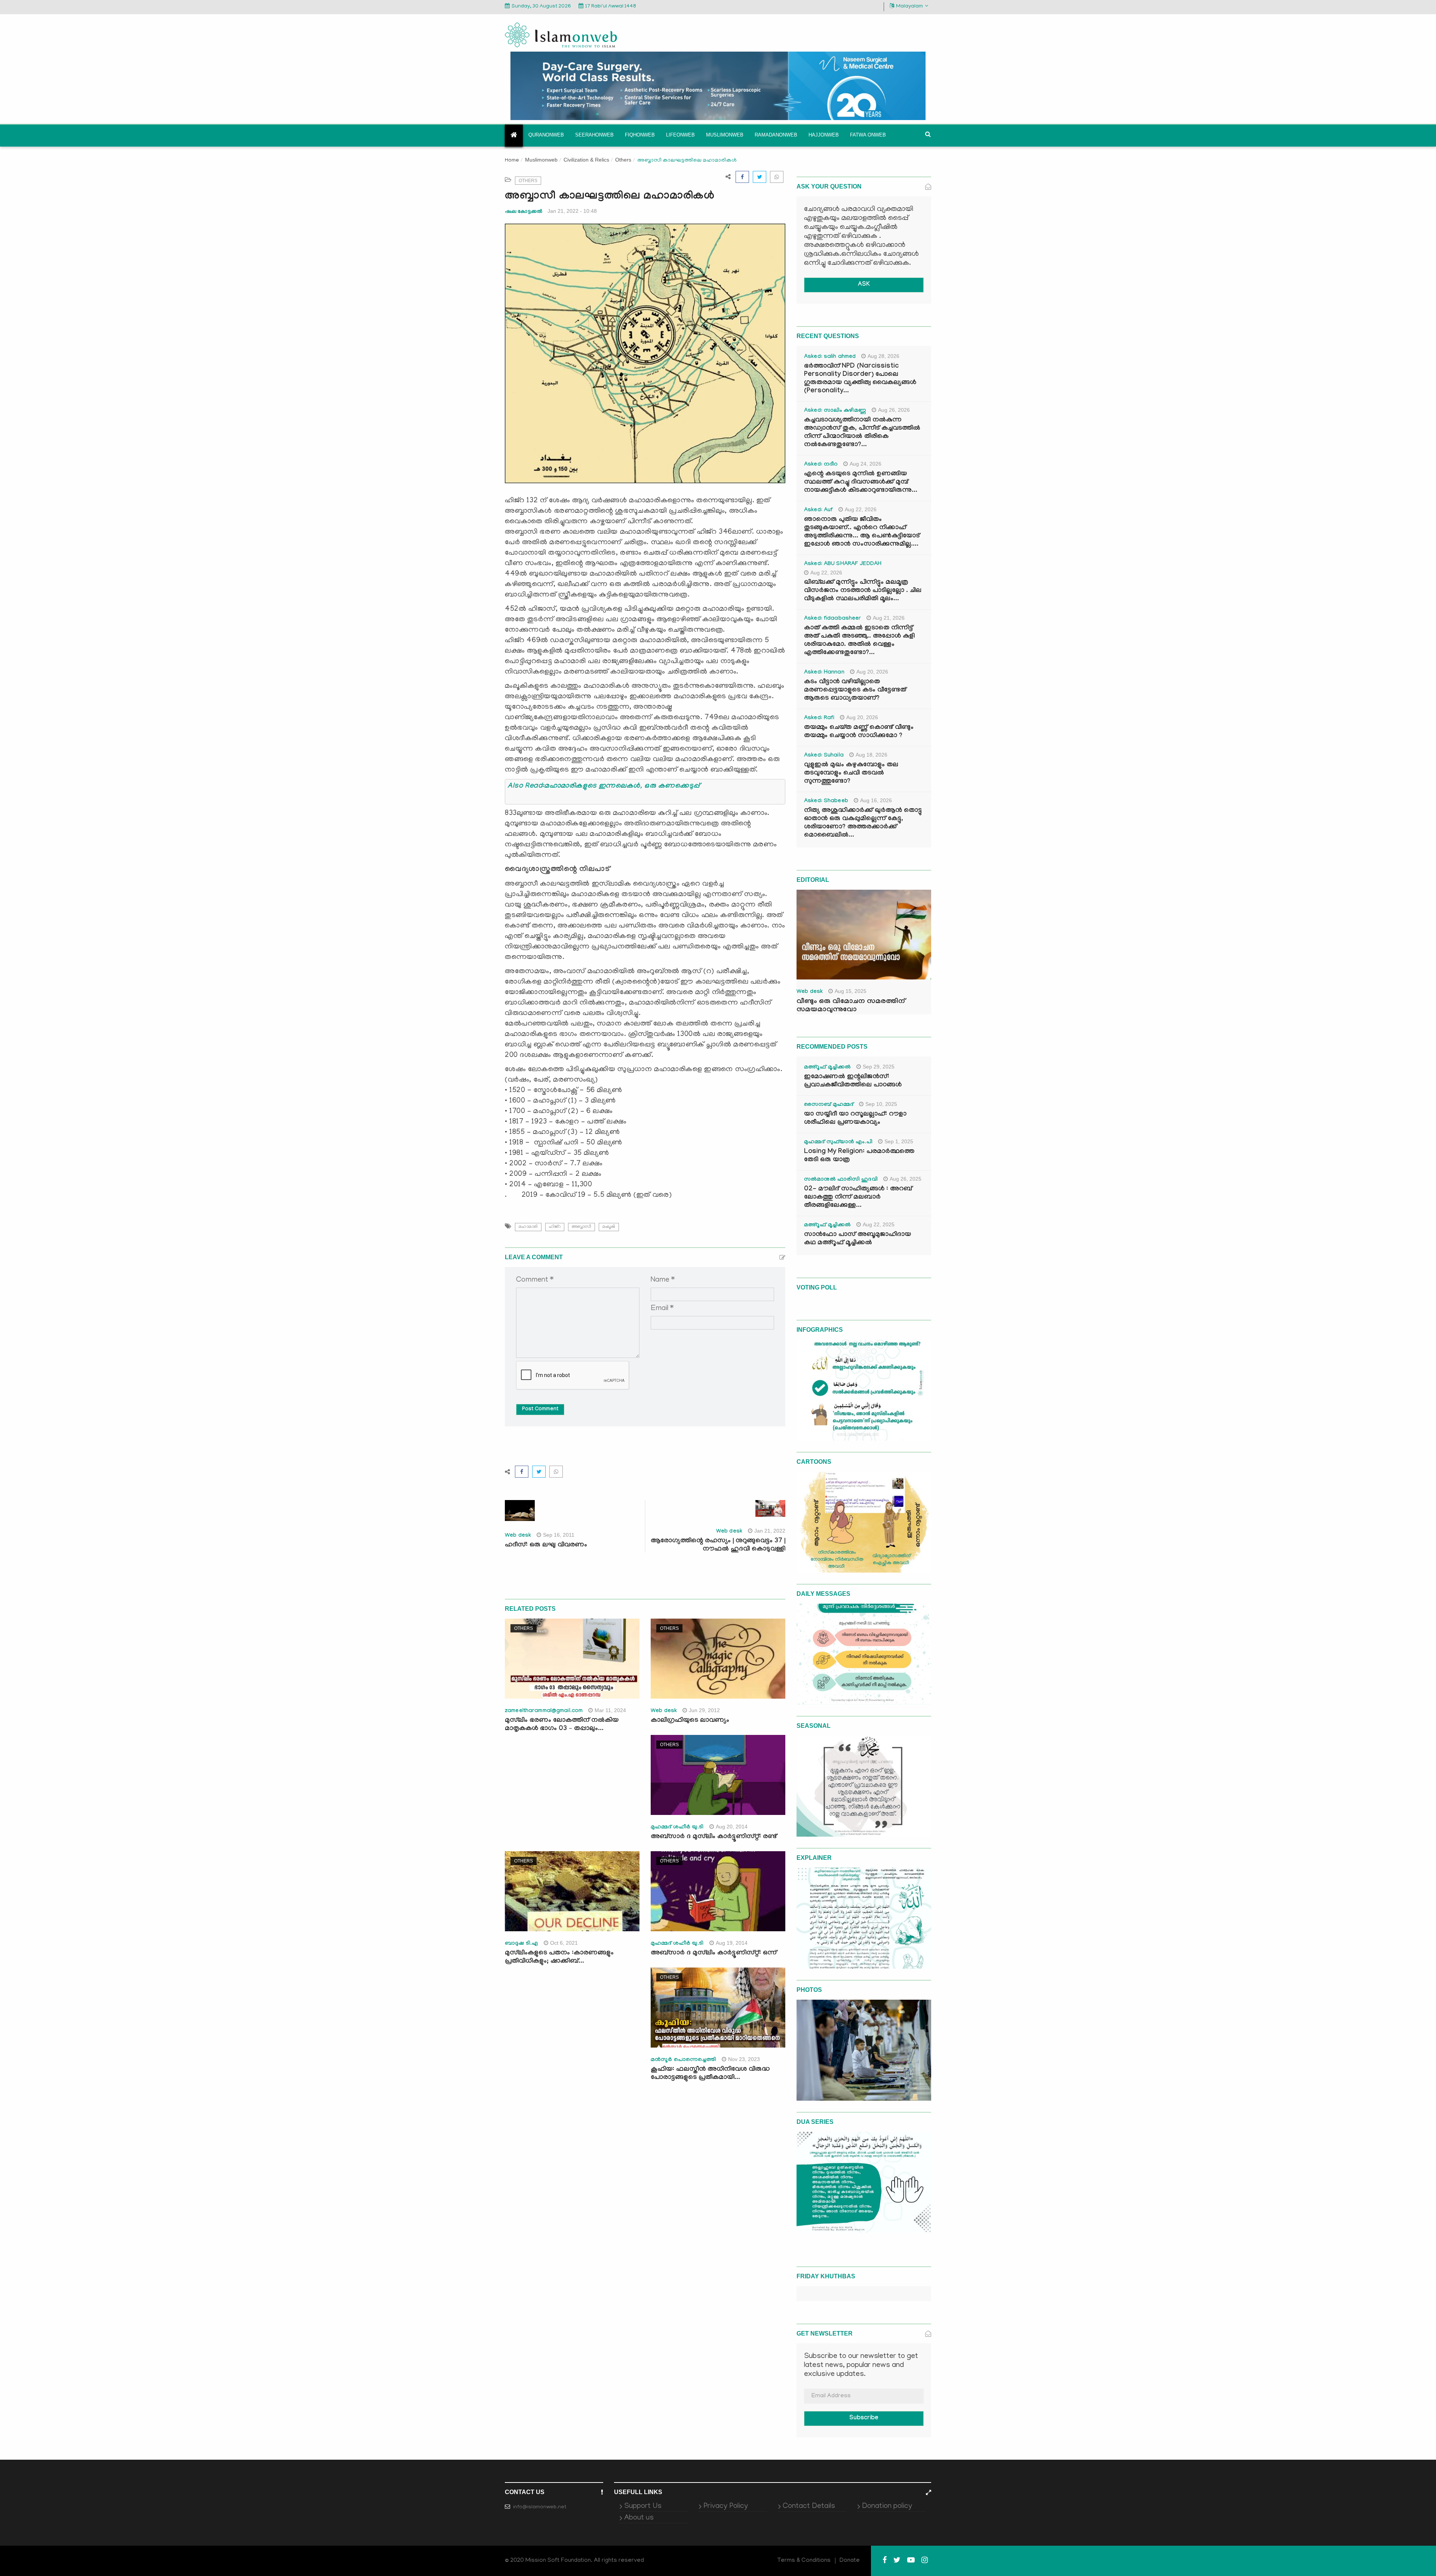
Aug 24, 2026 (866, 464)
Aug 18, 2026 (872, 755)
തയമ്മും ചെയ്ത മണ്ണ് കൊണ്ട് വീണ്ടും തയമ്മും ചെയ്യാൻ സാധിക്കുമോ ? (859, 732)
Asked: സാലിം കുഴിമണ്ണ (835, 411)
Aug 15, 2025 (851, 991)
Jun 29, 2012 (704, 1710)
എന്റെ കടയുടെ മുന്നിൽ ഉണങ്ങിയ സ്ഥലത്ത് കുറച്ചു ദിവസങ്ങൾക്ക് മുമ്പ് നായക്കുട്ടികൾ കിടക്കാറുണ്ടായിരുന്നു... (861, 483)
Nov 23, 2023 (744, 2059)
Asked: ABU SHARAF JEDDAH (843, 564)
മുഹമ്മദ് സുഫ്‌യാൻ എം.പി (838, 1143)
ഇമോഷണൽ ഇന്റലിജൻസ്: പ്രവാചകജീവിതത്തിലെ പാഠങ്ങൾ (853, 1081)
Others (623, 160)
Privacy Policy (726, 2506)
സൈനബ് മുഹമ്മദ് (829, 1105)
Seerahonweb (594, 135)
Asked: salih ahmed (830, 357)
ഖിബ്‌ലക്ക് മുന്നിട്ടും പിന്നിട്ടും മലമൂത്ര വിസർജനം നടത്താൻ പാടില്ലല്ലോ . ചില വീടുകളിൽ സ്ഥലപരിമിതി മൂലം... (863, 591)
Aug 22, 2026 (861, 509)
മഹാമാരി (528, 1227)
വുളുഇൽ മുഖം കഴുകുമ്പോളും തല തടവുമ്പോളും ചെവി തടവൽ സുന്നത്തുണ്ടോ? (851, 774)
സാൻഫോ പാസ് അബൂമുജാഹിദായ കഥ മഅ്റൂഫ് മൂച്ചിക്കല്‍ (857, 1239)
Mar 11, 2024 (610, 1710)
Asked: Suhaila (824, 756)
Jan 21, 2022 (770, 1531)
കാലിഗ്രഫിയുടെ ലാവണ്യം (690, 1721)
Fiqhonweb (640, 135)
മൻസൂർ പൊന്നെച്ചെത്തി (683, 2060)
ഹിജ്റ (555, 1227)
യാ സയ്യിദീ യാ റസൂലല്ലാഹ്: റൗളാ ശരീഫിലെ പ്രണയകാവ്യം (855, 1119)
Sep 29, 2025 (879, 1067)
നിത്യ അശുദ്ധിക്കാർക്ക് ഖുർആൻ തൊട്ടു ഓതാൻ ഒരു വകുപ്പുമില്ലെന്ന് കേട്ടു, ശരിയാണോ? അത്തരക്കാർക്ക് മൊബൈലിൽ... (863, 823)
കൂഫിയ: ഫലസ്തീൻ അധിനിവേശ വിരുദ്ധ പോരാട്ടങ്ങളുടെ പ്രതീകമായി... (710, 2074)
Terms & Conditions (804, 2561)
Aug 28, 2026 (883, 356)
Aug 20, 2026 (872, 672)
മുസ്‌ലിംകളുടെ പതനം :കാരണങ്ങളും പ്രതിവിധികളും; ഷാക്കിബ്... (559, 1958)
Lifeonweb (680, 135)
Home (512, 161)
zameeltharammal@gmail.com (544, 1711)
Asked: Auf (818, 510)
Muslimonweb (725, 135)
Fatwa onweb (868, 135)
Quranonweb (546, 135)
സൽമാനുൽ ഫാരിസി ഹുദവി (841, 1180)
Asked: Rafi (819, 718)
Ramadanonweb (776, 135)
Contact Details (809, 2506)
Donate (850, 2561)
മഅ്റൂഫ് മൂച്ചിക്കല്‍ (827, 1068)
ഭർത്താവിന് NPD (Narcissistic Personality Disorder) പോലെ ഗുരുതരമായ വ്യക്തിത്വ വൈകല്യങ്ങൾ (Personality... (860, 379)
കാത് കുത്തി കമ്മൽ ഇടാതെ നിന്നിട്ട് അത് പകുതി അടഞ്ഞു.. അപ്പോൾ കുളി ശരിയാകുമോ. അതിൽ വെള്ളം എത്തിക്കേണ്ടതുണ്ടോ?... (859, 641)
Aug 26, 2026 (894, 410)
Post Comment (540, 1410)
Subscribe (864, 2418)
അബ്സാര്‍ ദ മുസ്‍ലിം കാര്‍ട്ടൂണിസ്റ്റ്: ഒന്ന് (714, 1954)
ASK (864, 285)
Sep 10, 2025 (881, 1104)
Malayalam (909, 7)
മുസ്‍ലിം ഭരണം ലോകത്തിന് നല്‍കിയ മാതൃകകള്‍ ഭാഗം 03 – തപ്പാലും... (562, 1725)
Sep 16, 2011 (559, 1535)
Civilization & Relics (586, 160)
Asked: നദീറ (821, 465)
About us (639, 2518)
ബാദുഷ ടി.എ (521, 1944)
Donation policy (887, 2506)
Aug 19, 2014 (732, 1943)
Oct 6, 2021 (564, 1943)
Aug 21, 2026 (889, 618)
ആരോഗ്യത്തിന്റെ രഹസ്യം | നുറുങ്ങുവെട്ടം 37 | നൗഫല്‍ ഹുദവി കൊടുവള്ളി (718, 1545)
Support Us (643, 2506)
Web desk (518, 1536)
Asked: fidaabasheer (832, 619)
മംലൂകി (609, 1227)
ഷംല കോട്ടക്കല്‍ (523, 211)
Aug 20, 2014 (732, 1827)
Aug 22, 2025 (879, 1224)
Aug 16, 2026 (876, 800)
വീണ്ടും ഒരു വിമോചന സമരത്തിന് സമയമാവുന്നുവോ (851, 1006)
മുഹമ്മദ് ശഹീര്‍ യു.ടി (677, 1828)
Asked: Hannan (824, 673)
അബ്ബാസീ (582, 1227)
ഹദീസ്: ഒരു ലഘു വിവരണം (546, 1545)
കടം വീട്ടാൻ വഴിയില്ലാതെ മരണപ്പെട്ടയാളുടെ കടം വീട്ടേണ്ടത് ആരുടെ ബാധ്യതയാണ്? (855, 691)
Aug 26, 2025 (906, 1179)
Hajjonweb (824, 135)
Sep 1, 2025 (899, 1141)
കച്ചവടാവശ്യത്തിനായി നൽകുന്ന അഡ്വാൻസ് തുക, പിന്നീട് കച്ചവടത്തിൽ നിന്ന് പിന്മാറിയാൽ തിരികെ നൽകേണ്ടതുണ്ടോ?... (862, 433)
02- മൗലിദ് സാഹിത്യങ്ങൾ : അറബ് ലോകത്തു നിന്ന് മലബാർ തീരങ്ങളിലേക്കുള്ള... (858, 1198)
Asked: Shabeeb (826, 801)
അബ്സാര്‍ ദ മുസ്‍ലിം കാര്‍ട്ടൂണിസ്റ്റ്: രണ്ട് (714, 1837)
